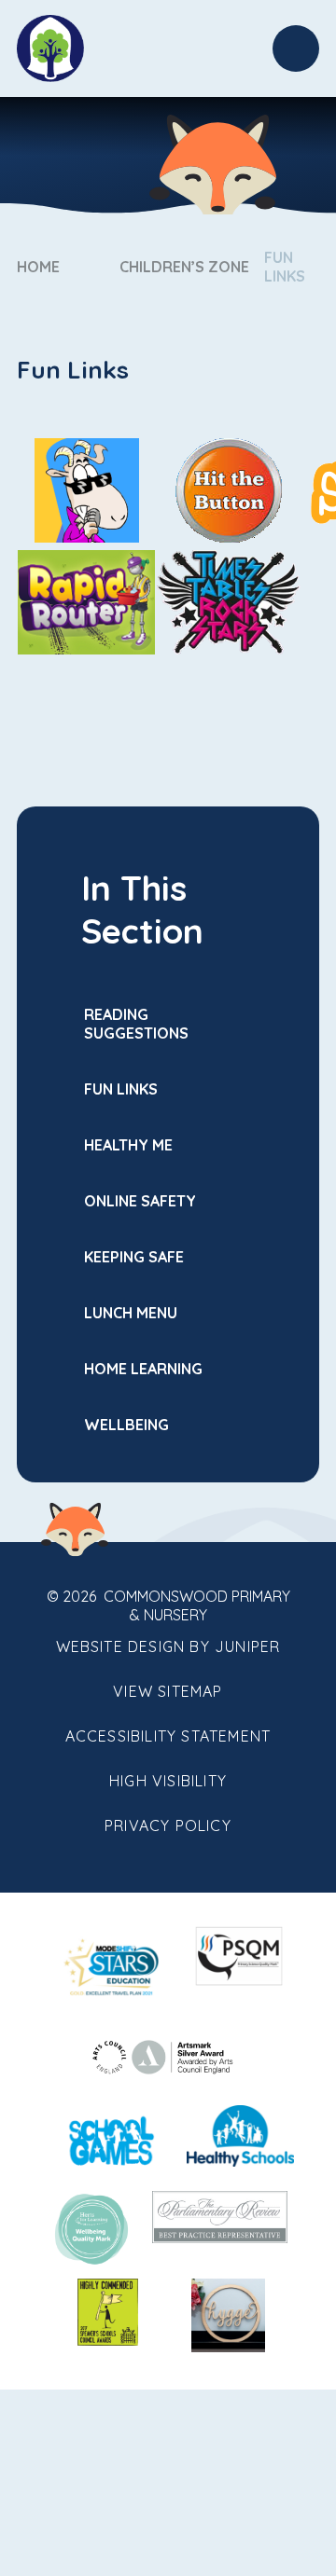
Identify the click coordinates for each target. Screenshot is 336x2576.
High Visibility (168, 1781)
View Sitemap (168, 1691)
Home (38, 267)
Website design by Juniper (168, 1646)
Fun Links (285, 267)
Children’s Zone (184, 267)
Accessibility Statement (168, 1736)
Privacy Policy (168, 1825)
